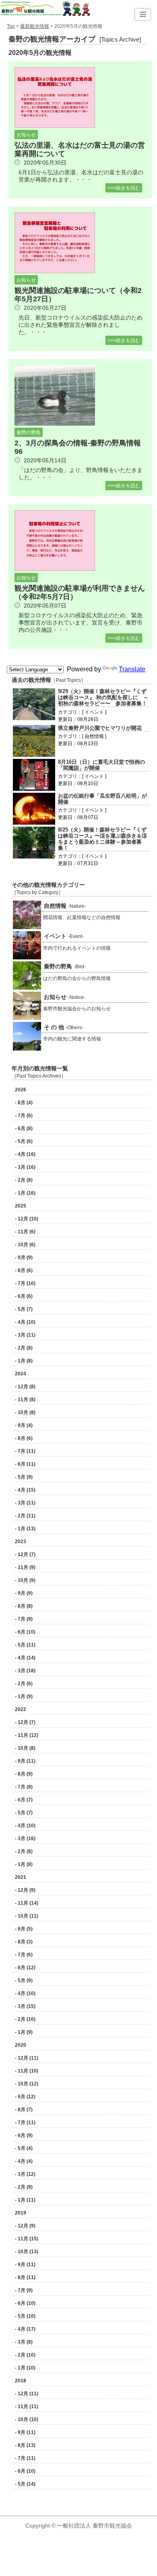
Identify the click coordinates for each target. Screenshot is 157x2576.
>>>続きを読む (124, 188)
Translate (132, 669)
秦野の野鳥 (29, 432)
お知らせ (26, 135)
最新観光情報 (35, 26)
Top (11, 26)
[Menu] (143, 15)
